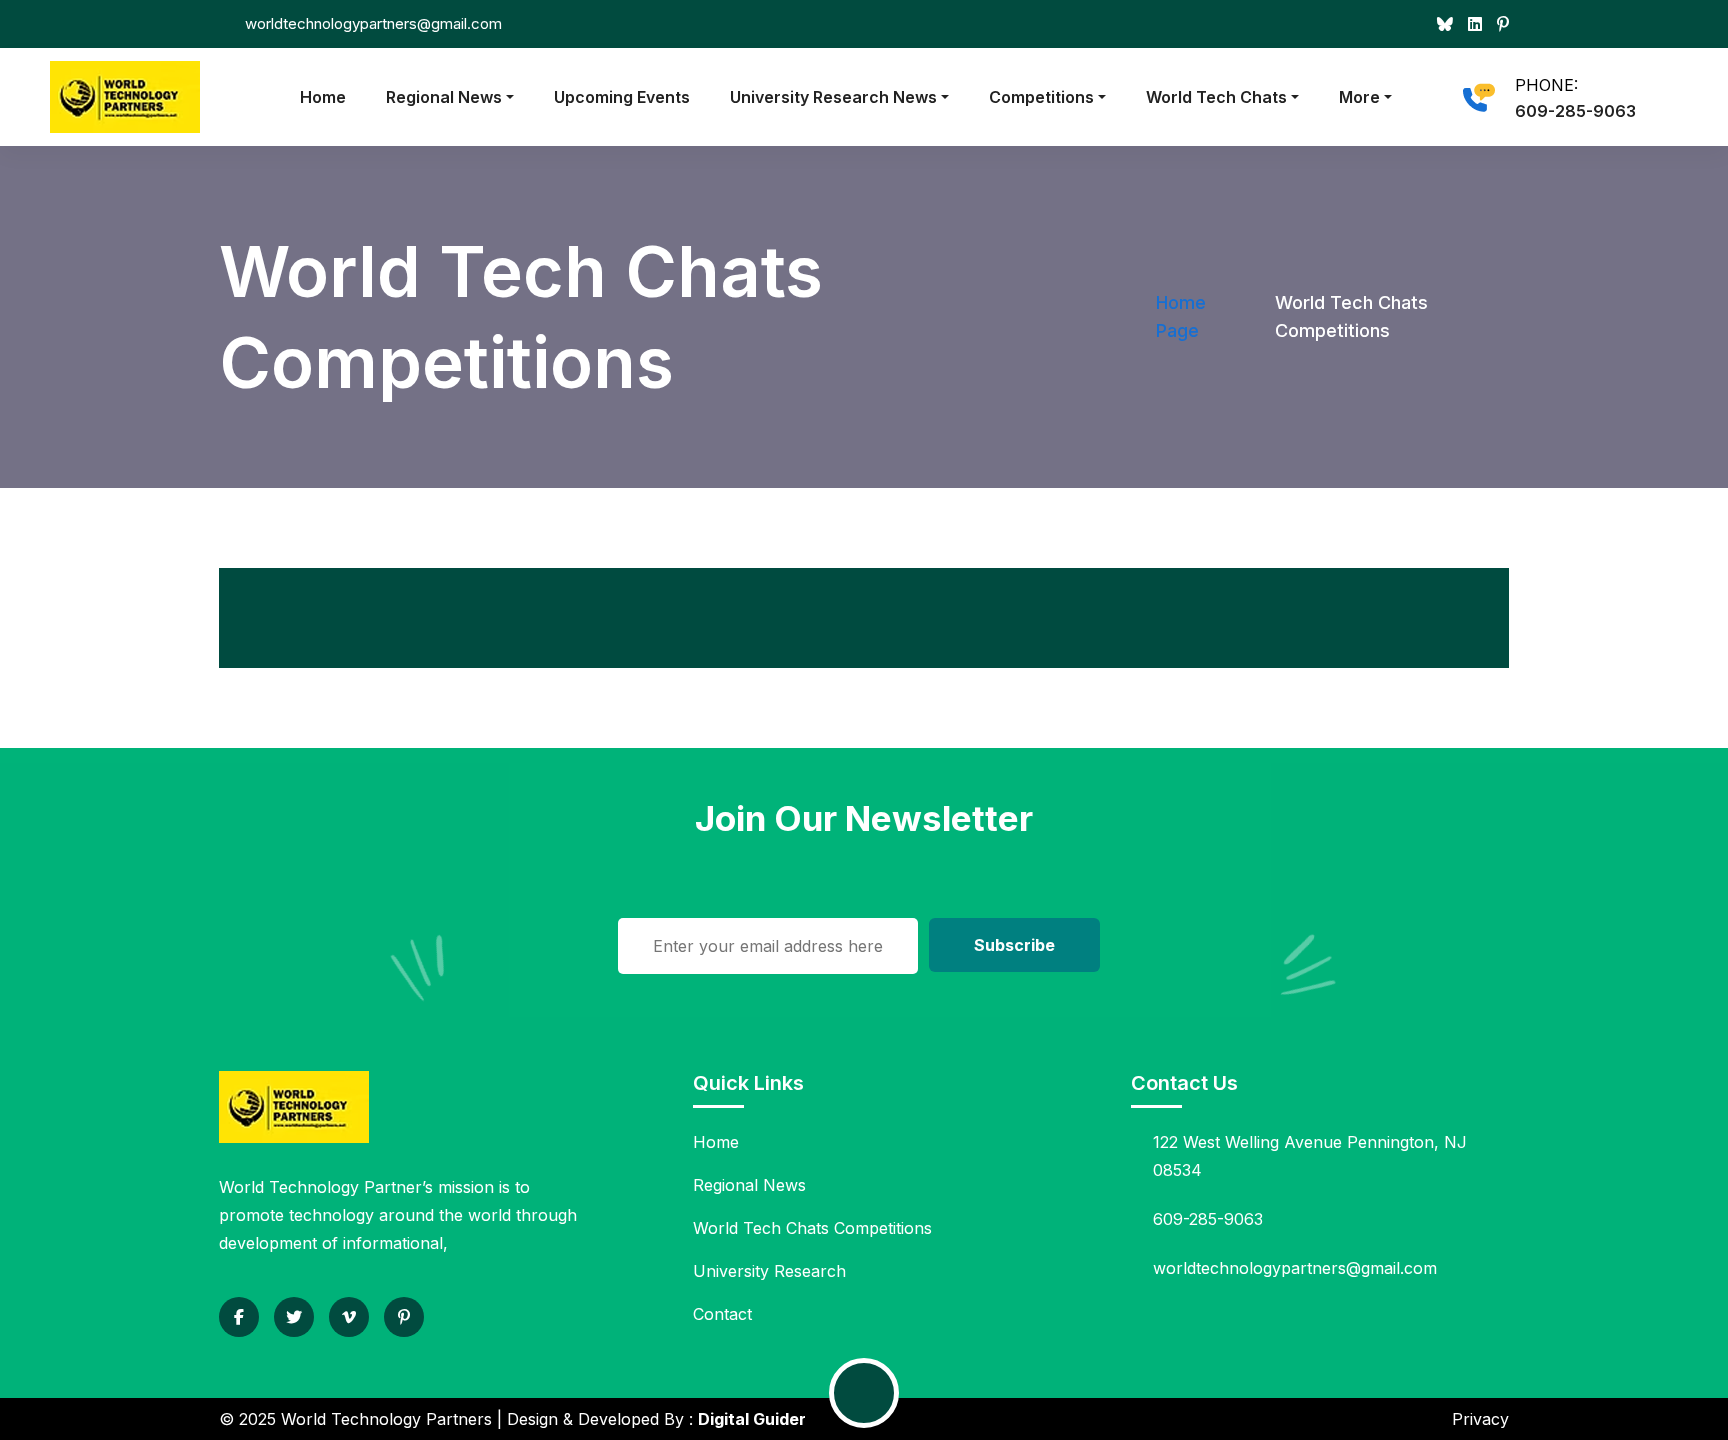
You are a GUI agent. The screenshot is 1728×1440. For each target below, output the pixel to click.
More (1359, 97)
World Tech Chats (1216, 97)
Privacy (1480, 1419)
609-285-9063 (1575, 111)
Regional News (444, 97)
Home (323, 97)
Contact (722, 1314)
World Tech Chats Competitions (812, 1228)
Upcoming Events (622, 97)
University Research (769, 1271)
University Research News (833, 97)
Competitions (1041, 97)
